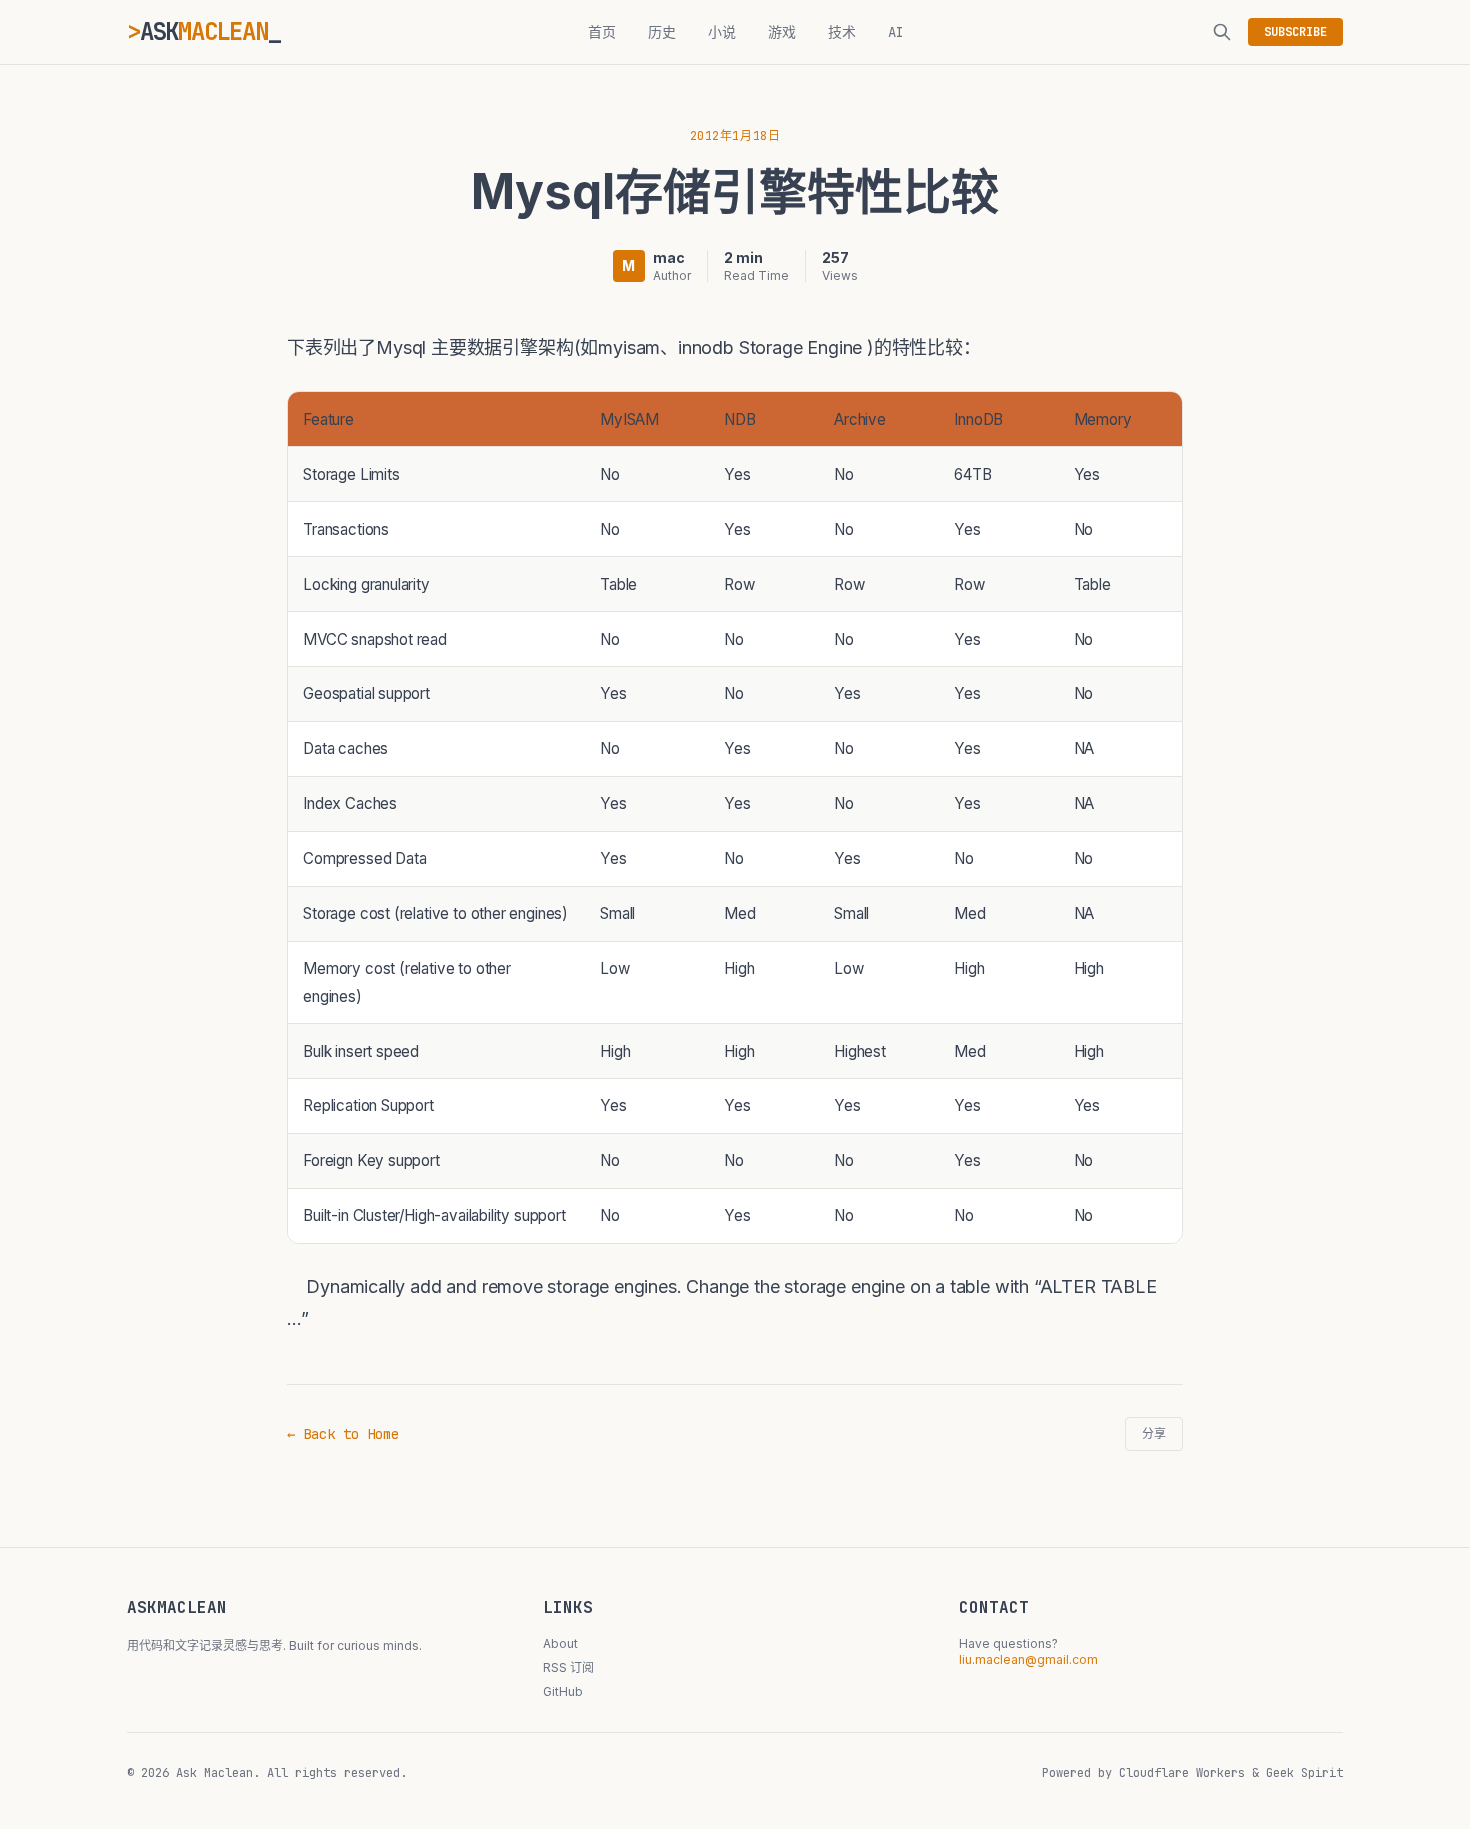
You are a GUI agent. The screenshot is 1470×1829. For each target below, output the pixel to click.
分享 (1154, 1434)
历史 (662, 32)
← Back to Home (343, 1434)
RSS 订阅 (568, 1667)
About (560, 1643)
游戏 (782, 32)
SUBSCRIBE (1295, 32)
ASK (204, 31)
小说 (722, 32)
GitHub (563, 1691)
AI (896, 32)
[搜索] (1222, 32)
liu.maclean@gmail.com (1028, 1659)
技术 (842, 32)
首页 (602, 32)
